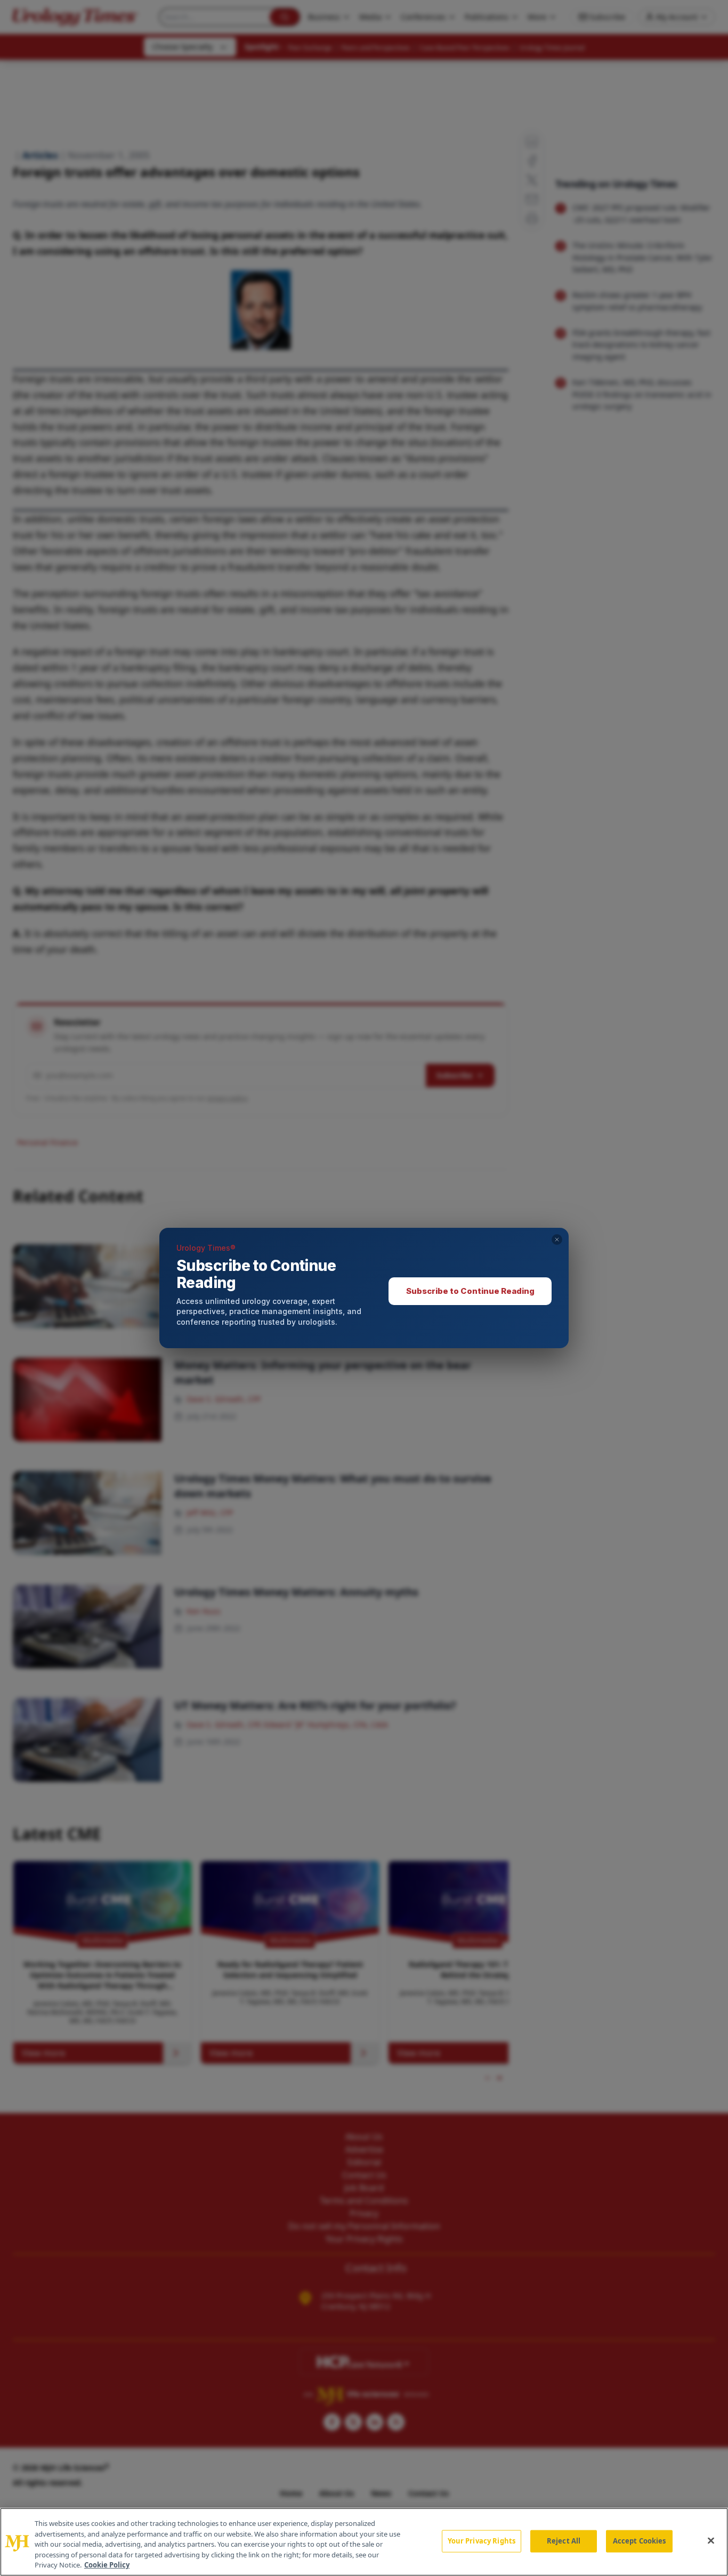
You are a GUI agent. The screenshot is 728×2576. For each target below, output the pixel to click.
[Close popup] (557, 1240)
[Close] (711, 2541)
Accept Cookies (640, 2541)
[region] (364, 2542)
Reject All (564, 2541)
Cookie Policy (107, 2565)
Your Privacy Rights (482, 2541)
